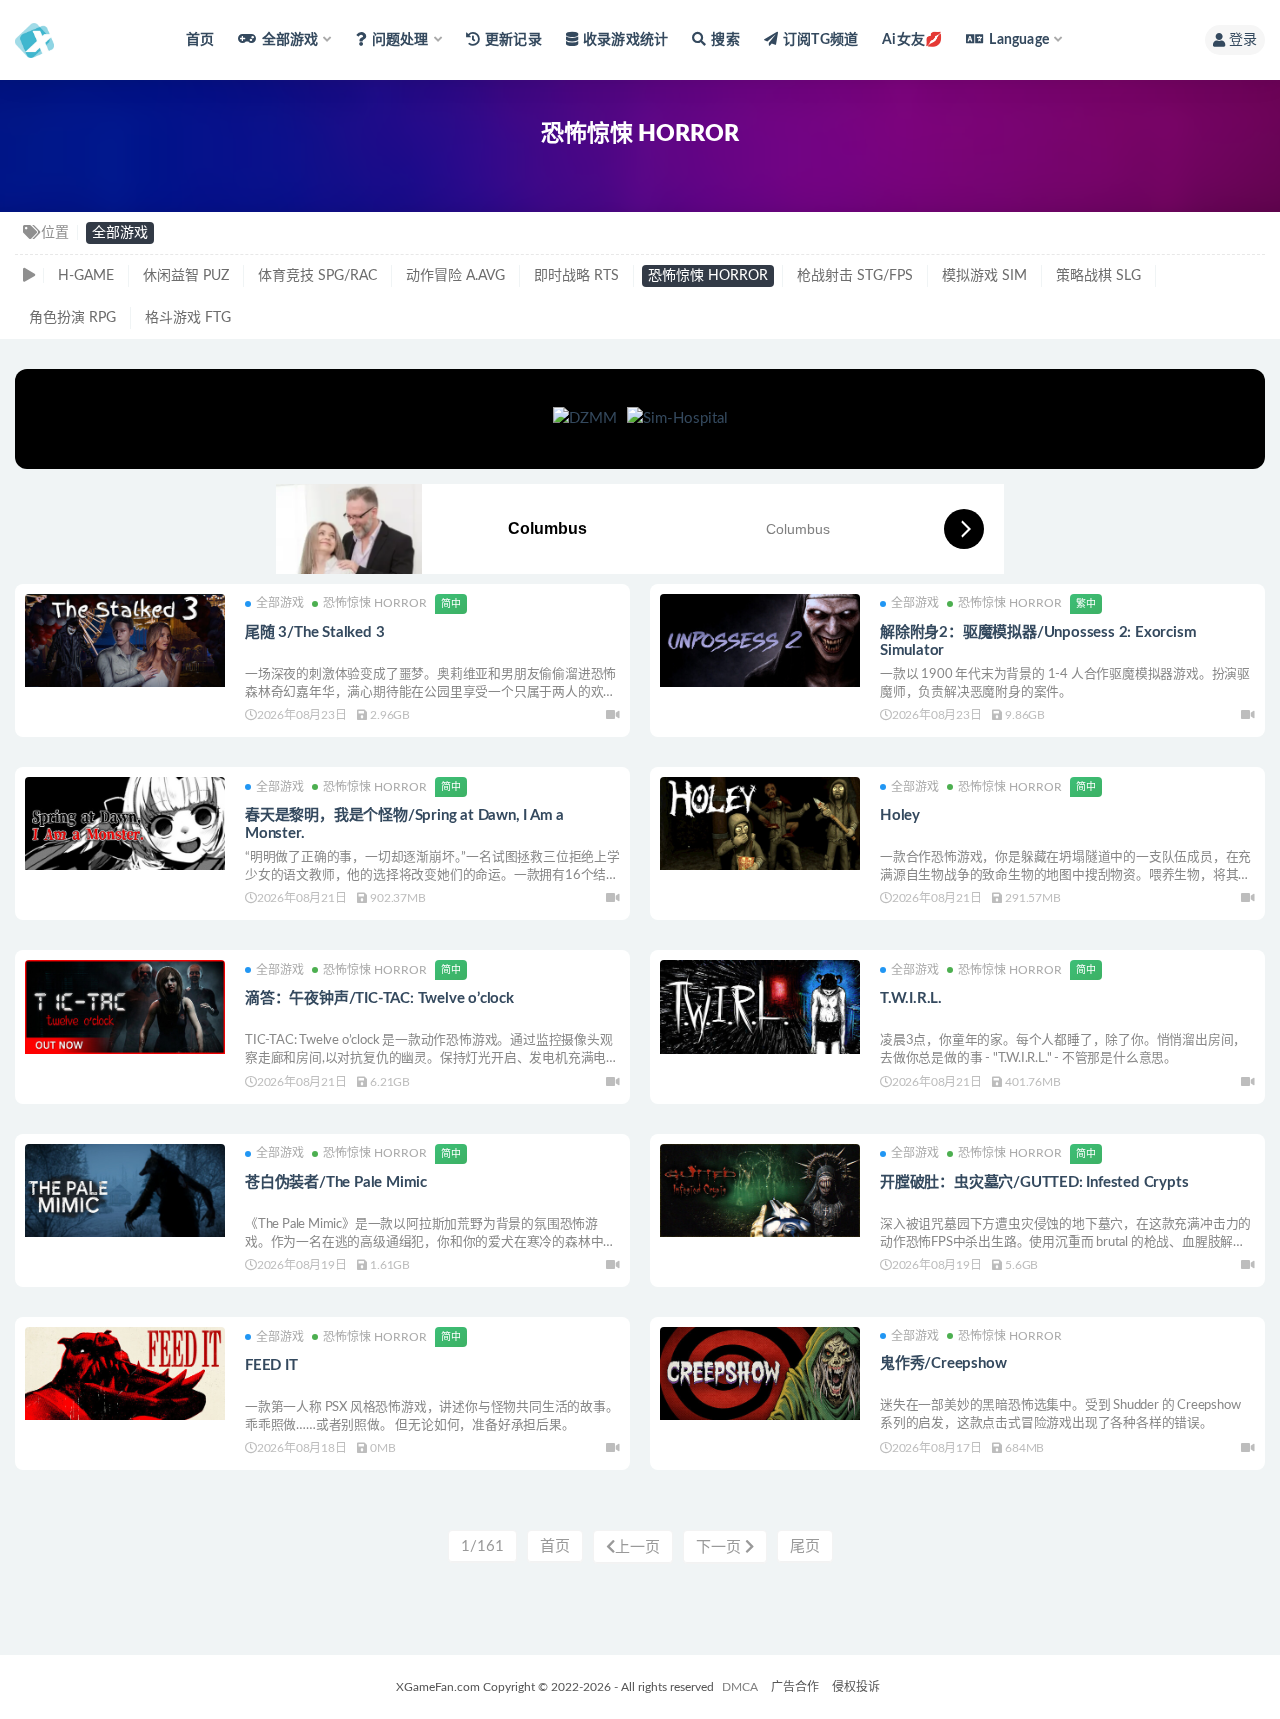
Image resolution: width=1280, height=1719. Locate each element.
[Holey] (760, 823)
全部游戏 (120, 233)
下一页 (720, 1547)
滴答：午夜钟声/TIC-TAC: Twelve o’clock (379, 998)
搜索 (725, 40)
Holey (900, 815)
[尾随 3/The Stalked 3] (125, 640)
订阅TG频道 (820, 40)
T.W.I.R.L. (911, 998)
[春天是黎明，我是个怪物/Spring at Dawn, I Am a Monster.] (125, 823)
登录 (1243, 40)
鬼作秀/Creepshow (943, 1363)
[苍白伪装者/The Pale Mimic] (125, 1190)
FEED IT (271, 1365)
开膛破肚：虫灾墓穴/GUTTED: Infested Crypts (1034, 1182)
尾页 (805, 1546)
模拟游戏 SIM (984, 276)
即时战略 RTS (576, 276)
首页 (200, 40)
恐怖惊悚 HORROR (708, 276)
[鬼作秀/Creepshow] (760, 1373)
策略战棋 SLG (1098, 276)
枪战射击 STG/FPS (855, 276)
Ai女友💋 (912, 40)
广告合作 (795, 1687)
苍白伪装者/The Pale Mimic (336, 1182)
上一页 (637, 1547)
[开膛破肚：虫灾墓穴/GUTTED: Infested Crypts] (760, 1190)
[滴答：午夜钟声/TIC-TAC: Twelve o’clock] (125, 1006)
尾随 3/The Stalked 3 (314, 632)
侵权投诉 (856, 1687)
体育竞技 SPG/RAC (317, 276)
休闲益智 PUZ (186, 276)
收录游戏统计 (625, 40)
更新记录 (513, 40)
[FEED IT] (125, 1373)
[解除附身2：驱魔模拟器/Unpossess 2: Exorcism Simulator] (760, 640)
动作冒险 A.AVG (455, 276)
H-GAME (86, 276)
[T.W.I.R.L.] (760, 1006)
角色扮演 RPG (72, 318)
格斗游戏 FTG (188, 318)
